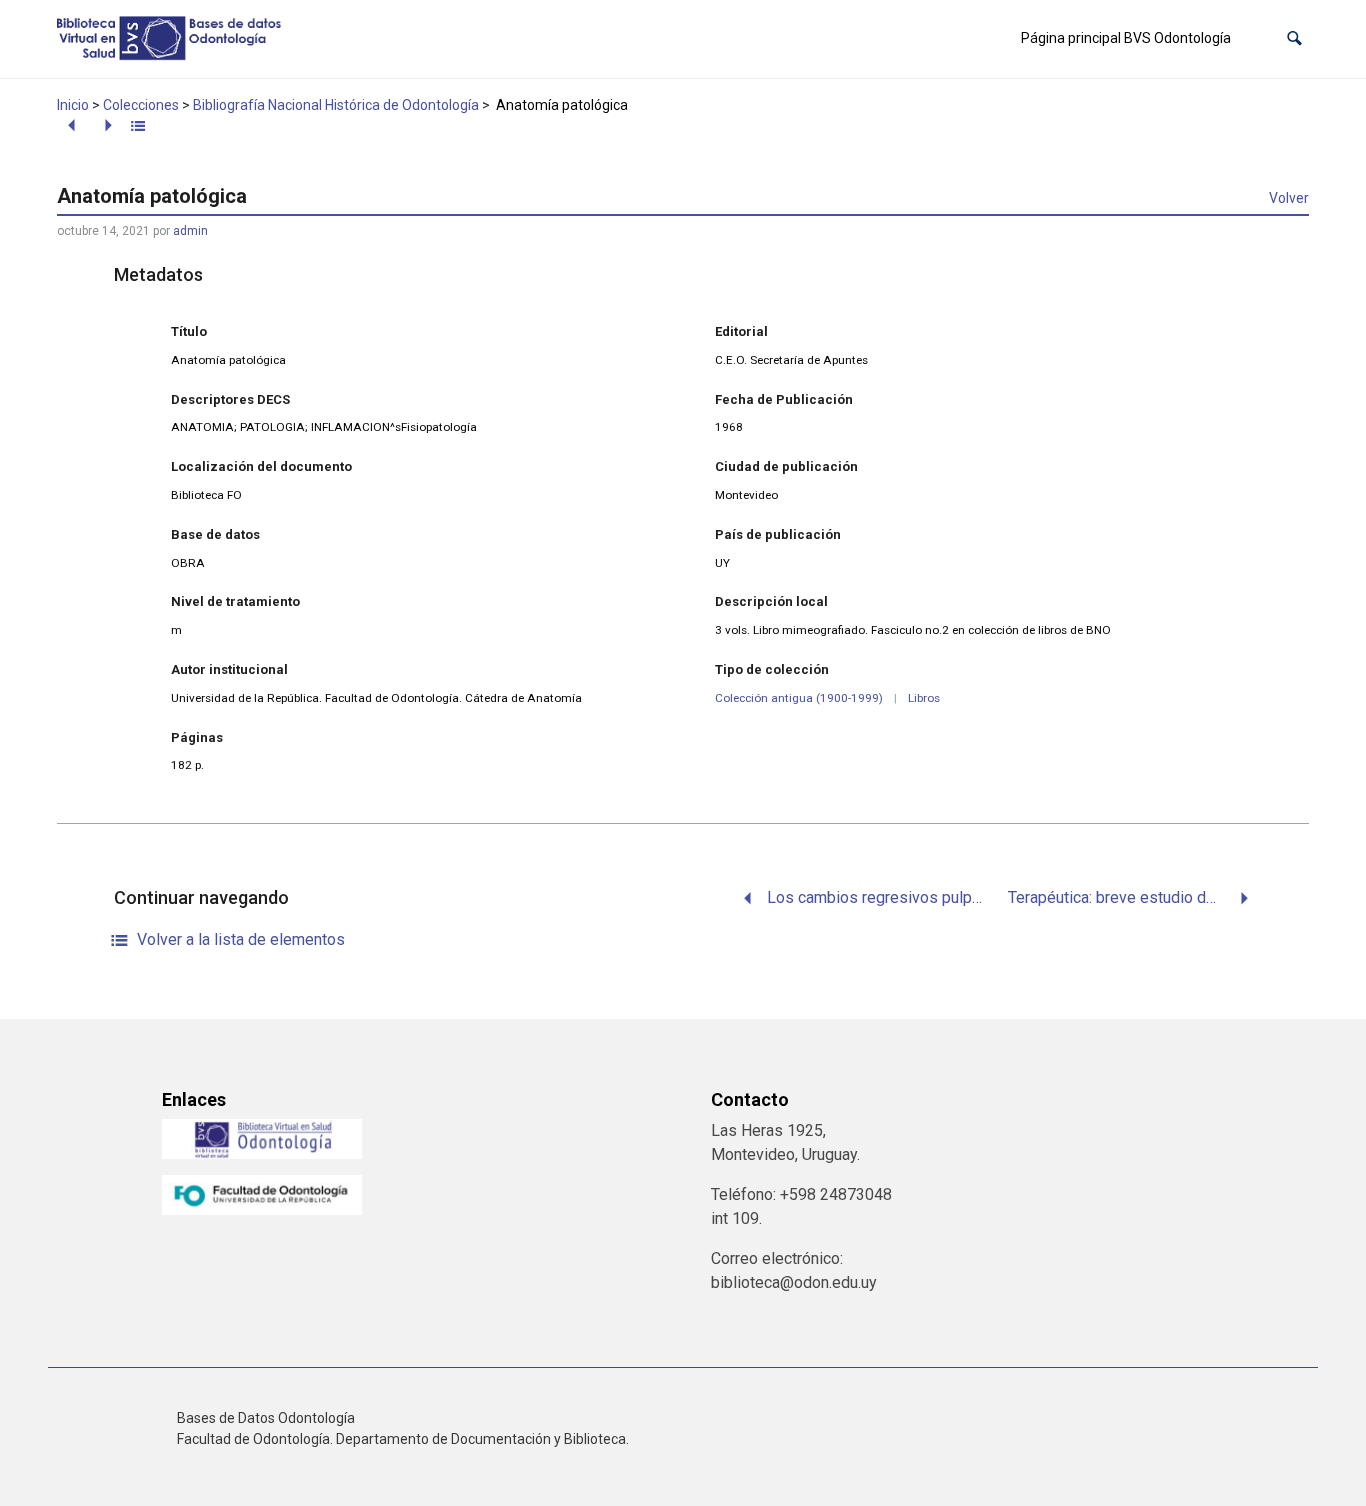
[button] (1294, 38)
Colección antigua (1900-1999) (799, 698)
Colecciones (141, 105)
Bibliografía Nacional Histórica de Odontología (336, 105)
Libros (924, 698)
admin (190, 231)
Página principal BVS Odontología (1126, 38)
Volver (1289, 198)
